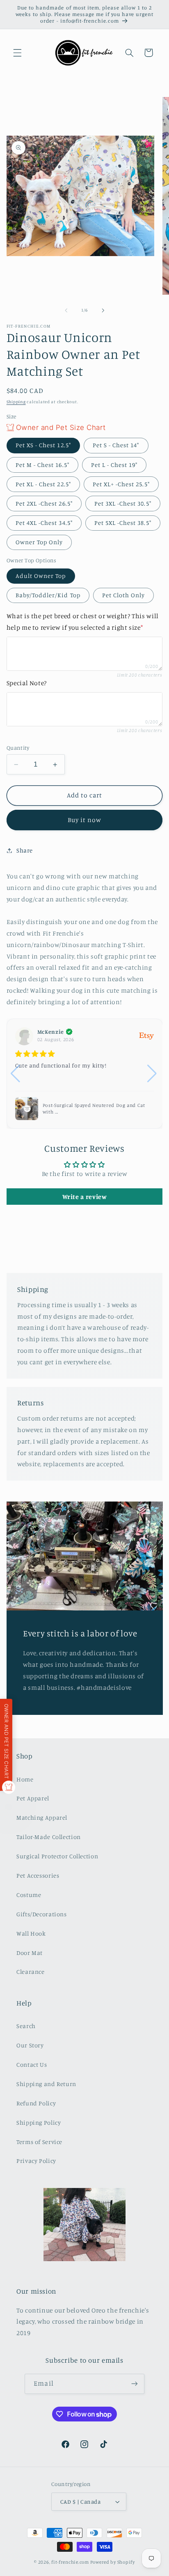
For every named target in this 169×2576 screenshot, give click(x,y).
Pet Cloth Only (124, 595)
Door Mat (30, 1953)
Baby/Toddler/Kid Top (48, 595)
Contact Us (32, 2064)
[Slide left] (66, 310)
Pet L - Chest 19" (114, 465)
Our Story (30, 2045)
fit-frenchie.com (70, 2562)
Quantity (18, 748)
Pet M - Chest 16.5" (42, 465)
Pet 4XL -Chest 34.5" (44, 523)
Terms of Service (39, 2142)
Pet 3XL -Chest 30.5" (123, 503)
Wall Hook (31, 1933)
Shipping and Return (46, 2084)
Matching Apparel (42, 1817)
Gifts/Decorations (42, 1914)
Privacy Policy (36, 2161)
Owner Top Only (39, 542)
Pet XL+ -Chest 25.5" (121, 484)
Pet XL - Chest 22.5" (43, 484)
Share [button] (25, 850)
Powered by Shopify (113, 2562)
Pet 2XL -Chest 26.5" (44, 503)
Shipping (16, 402)
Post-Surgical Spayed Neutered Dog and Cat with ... (94, 1108)
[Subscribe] (134, 2384)
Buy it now (85, 820)
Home (25, 1779)
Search (26, 2026)
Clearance (31, 1972)
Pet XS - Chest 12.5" (43, 445)
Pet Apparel (33, 1798)
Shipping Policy (39, 2122)
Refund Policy (36, 2103)
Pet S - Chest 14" (116, 445)
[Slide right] (103, 310)
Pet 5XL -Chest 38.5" (123, 523)
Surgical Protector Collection (57, 1856)
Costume (29, 1895)
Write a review (85, 1197)
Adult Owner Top (41, 576)
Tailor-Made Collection (49, 1837)
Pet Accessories (38, 1875)
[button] (17, 53)
